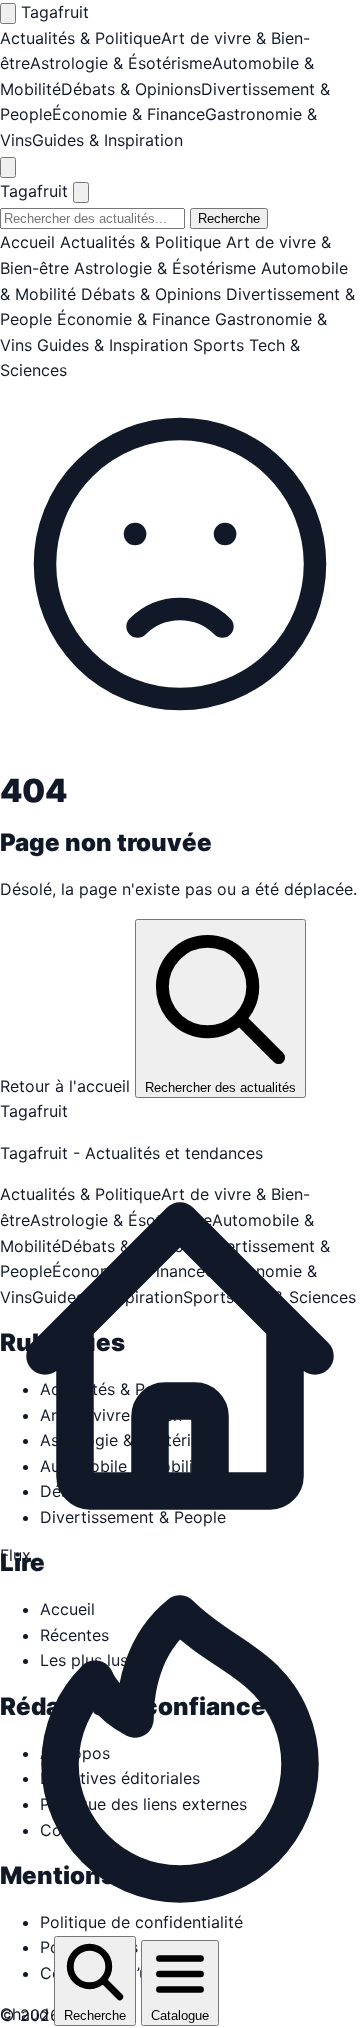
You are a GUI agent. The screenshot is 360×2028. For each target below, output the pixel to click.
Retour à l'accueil (67, 1086)
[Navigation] (8, 13)
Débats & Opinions (131, 89)
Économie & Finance (128, 114)
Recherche (229, 218)
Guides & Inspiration (107, 140)
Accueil (27, 242)
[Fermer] (81, 192)
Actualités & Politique (80, 38)
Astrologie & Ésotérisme (121, 63)
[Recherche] (8, 167)
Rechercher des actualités (220, 1087)
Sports (218, 345)
